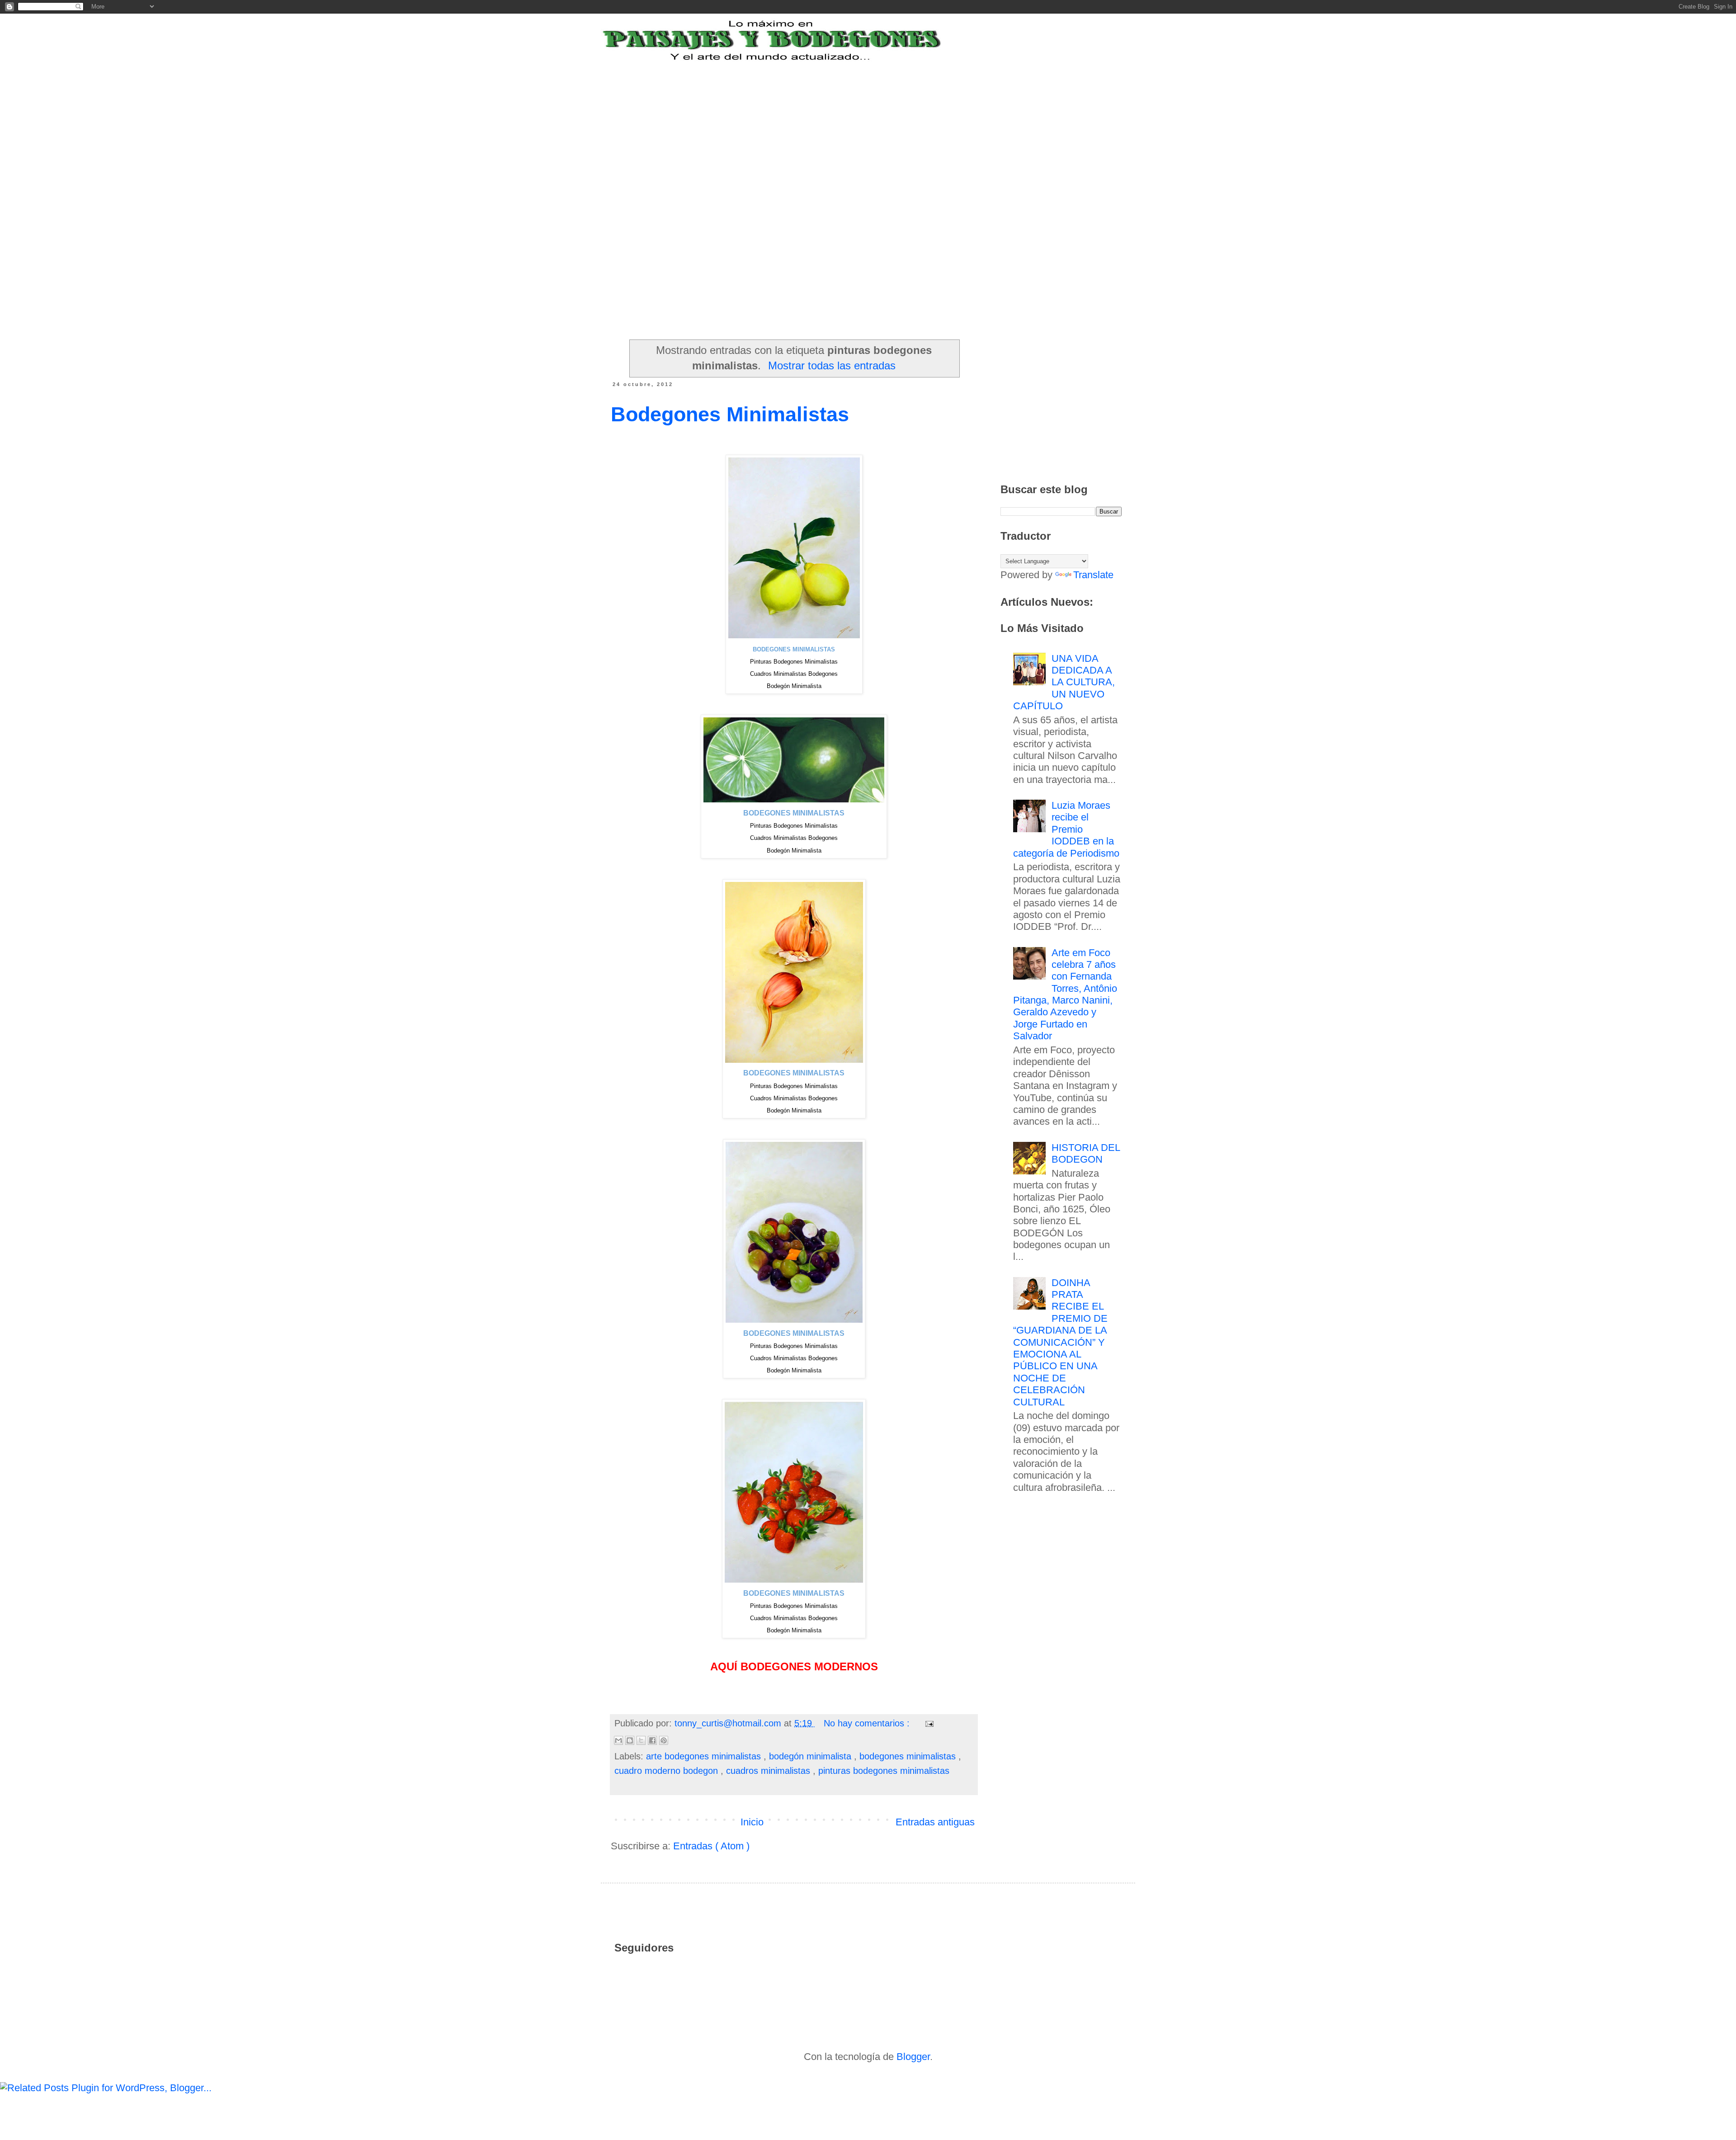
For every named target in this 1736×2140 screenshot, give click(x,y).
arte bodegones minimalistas (705, 1756)
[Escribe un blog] (630, 1740)
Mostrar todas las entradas (832, 365)
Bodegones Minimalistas (730, 414)
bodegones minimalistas (909, 1756)
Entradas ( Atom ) (711, 1846)
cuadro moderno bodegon (668, 1771)
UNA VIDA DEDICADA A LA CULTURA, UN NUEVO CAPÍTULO (1064, 682)
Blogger (913, 2057)
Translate (1093, 575)
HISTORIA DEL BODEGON (1086, 1153)
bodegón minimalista (811, 1756)
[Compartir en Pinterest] (664, 1740)
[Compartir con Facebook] (652, 1740)
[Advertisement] (834, 119)
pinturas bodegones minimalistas (884, 1771)
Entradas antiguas (935, 1822)
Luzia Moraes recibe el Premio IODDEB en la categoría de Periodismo (1066, 829)
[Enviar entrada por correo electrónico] (928, 1723)
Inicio (752, 1822)
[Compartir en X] (641, 1740)
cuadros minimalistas (769, 1771)
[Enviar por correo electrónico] (618, 1740)
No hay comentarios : (868, 1723)
